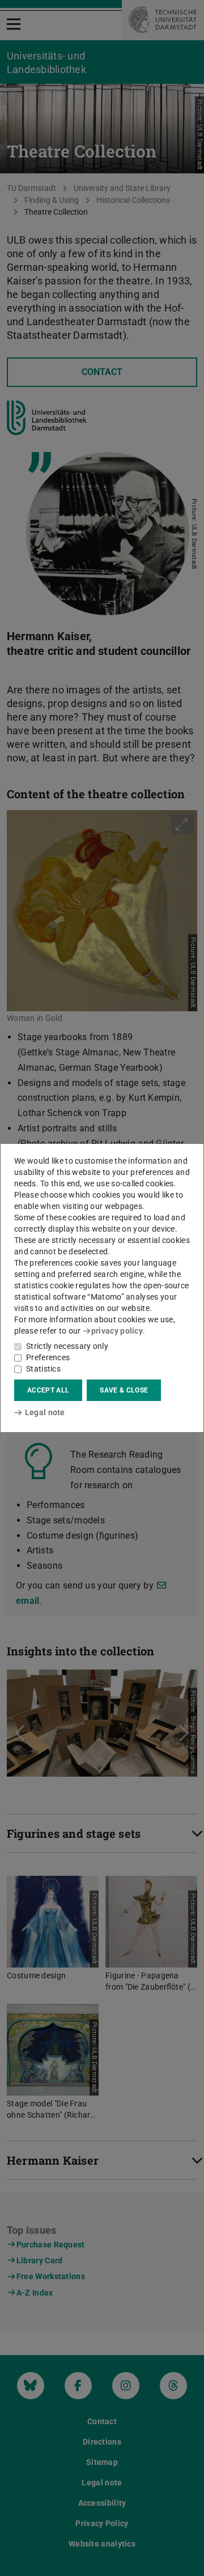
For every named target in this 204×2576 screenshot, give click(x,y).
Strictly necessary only (67, 1346)
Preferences (48, 1357)
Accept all (48, 1390)
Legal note (45, 1412)
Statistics (43, 1369)
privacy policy (117, 1331)
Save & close (124, 1390)
